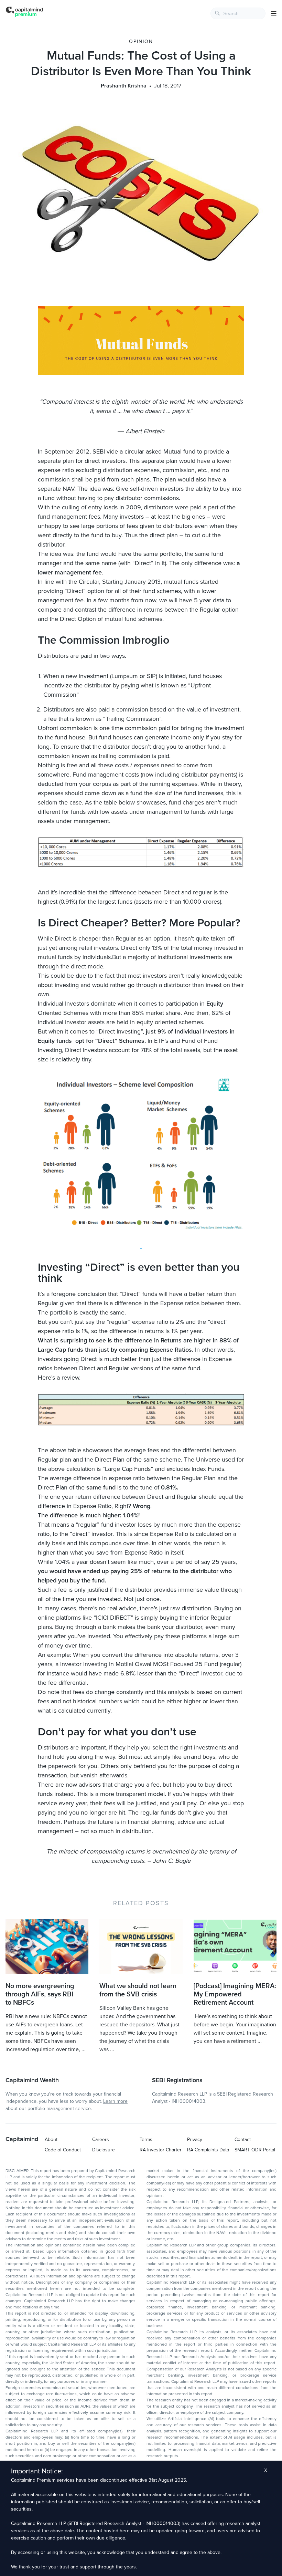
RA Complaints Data (208, 2150)
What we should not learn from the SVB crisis (138, 1990)
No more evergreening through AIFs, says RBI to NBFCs (40, 1994)
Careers (101, 2139)
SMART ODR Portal (255, 2150)
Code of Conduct (63, 2150)
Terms (146, 2139)
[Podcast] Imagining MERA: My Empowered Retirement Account (235, 1994)
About (51, 2139)
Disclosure (104, 2150)
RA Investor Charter (161, 2150)
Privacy (195, 2139)
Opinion (141, 41)
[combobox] (238, 13)
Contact (243, 2139)
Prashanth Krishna (124, 86)
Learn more (115, 2101)
